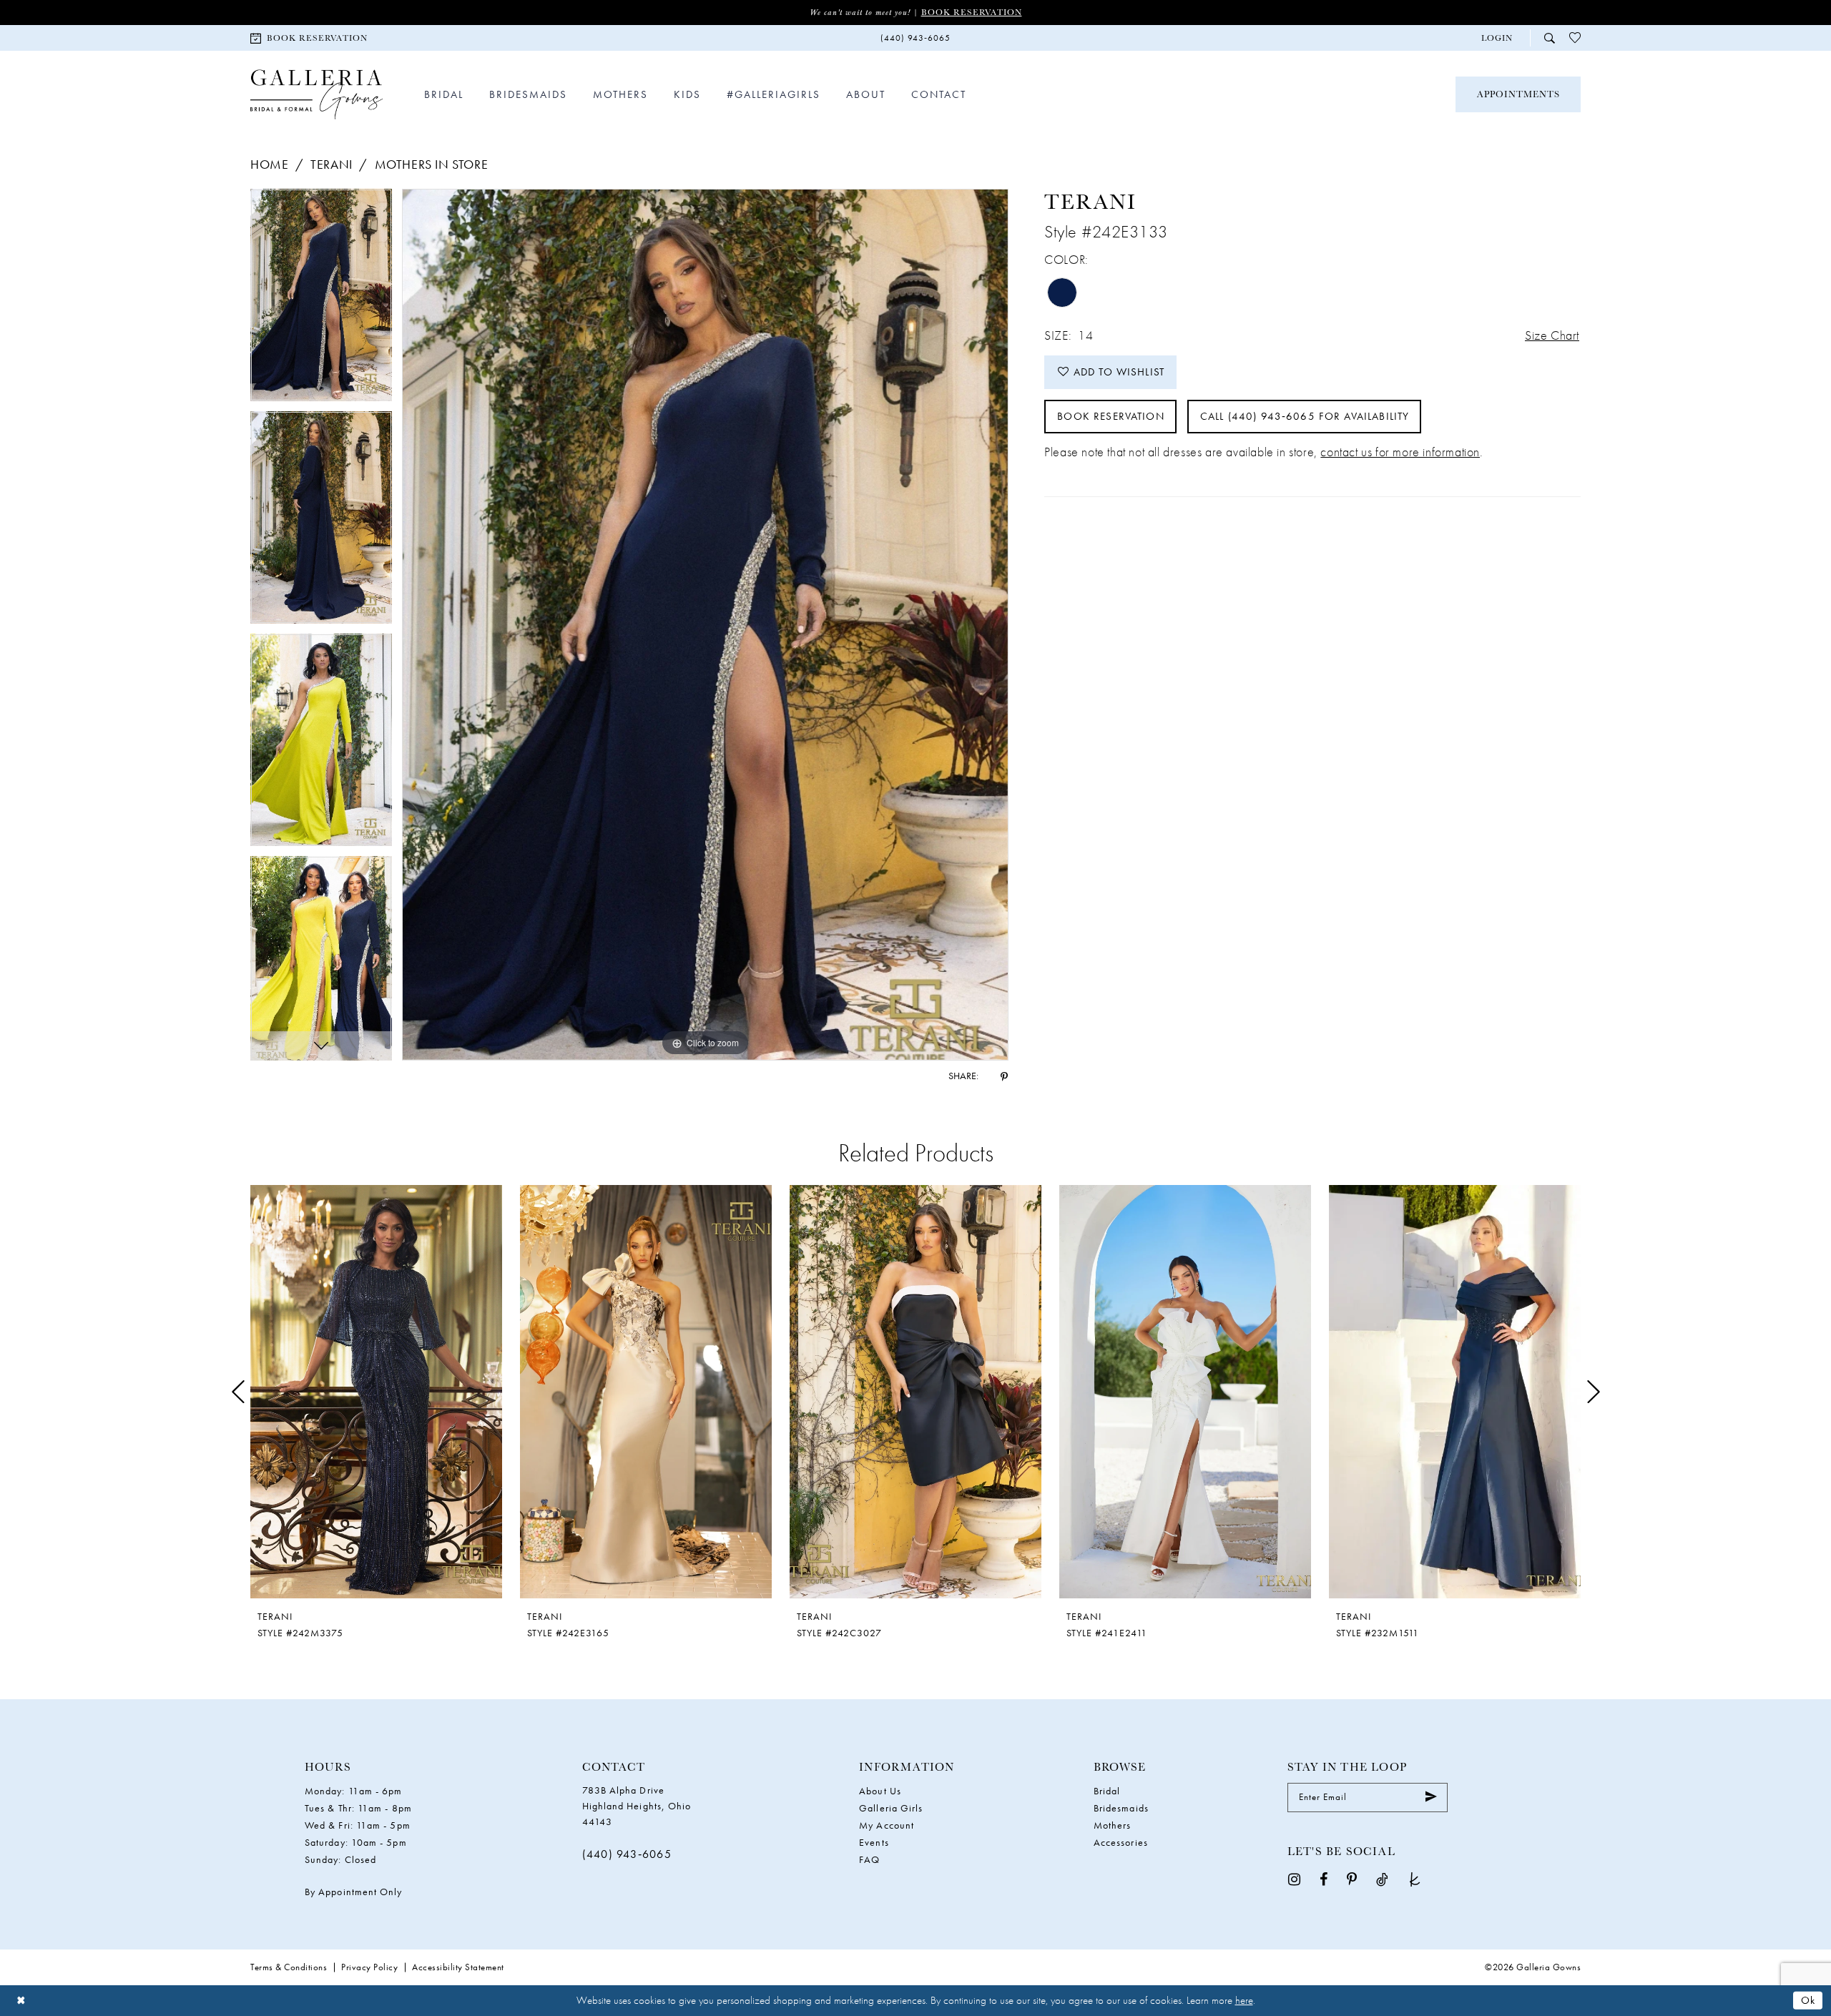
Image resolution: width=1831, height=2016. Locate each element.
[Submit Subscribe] (1431, 1797)
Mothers (1113, 1825)
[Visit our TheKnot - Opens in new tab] (1415, 1879)
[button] (1497, 38)
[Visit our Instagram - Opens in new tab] (1294, 1879)
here (1244, 2000)
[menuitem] (309, 38)
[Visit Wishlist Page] (1575, 38)
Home (269, 164)
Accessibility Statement (458, 1967)
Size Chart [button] (1552, 335)
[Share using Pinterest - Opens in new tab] (1004, 1076)
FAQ (869, 1859)
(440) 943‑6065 (627, 1854)
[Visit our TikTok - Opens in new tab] (1382, 1879)
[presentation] (376, 1392)
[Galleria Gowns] (316, 95)
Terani (332, 164)
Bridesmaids (1121, 1808)
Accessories (1121, 1842)
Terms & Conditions (289, 1967)
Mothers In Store (432, 164)
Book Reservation (972, 12)
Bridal (1107, 1791)
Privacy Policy (369, 1967)
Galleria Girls (891, 1808)
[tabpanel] (321, 300)
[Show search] (1550, 38)
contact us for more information (1400, 452)
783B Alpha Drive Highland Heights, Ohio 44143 (637, 1806)
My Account (887, 1825)
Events (874, 1842)
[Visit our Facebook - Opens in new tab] (1324, 1879)
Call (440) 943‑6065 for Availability (1305, 416)
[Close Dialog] (21, 2001)
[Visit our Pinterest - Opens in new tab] (1352, 1879)
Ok (1808, 2000)
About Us (880, 1791)
